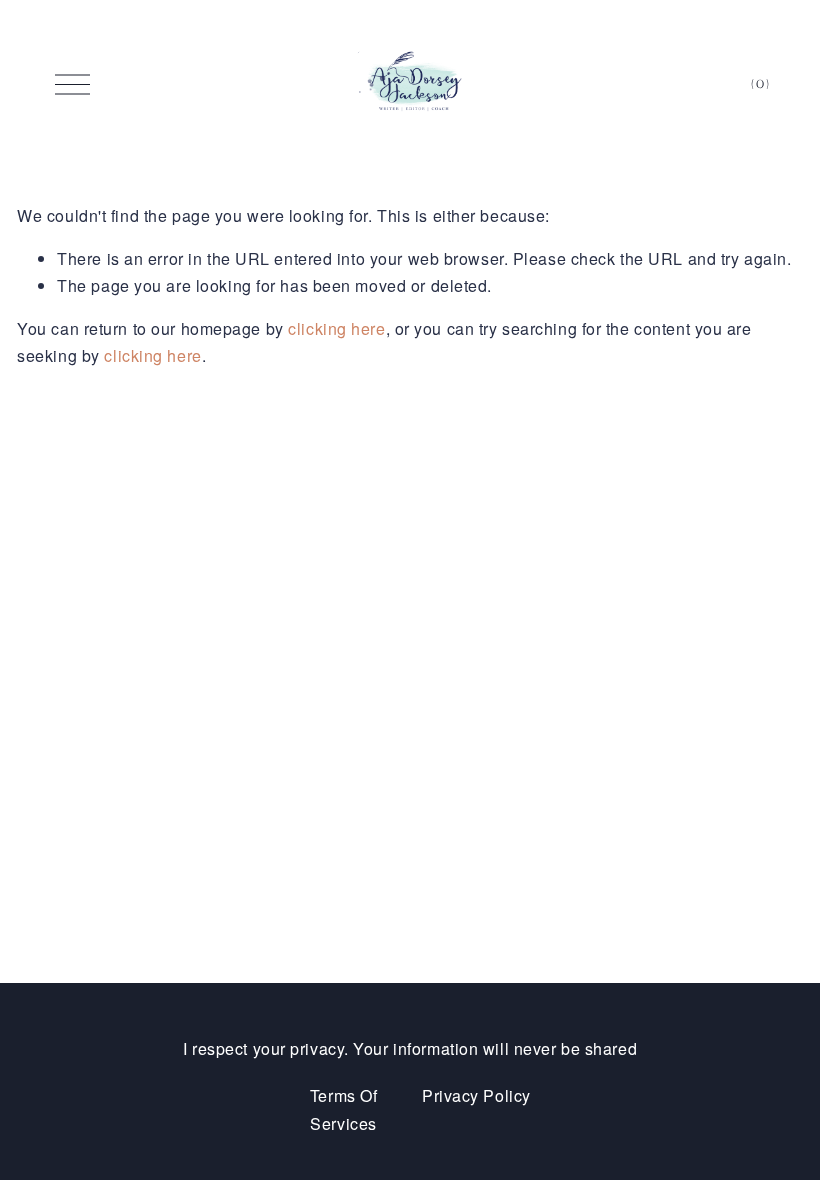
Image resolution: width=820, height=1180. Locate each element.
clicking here (336, 328)
